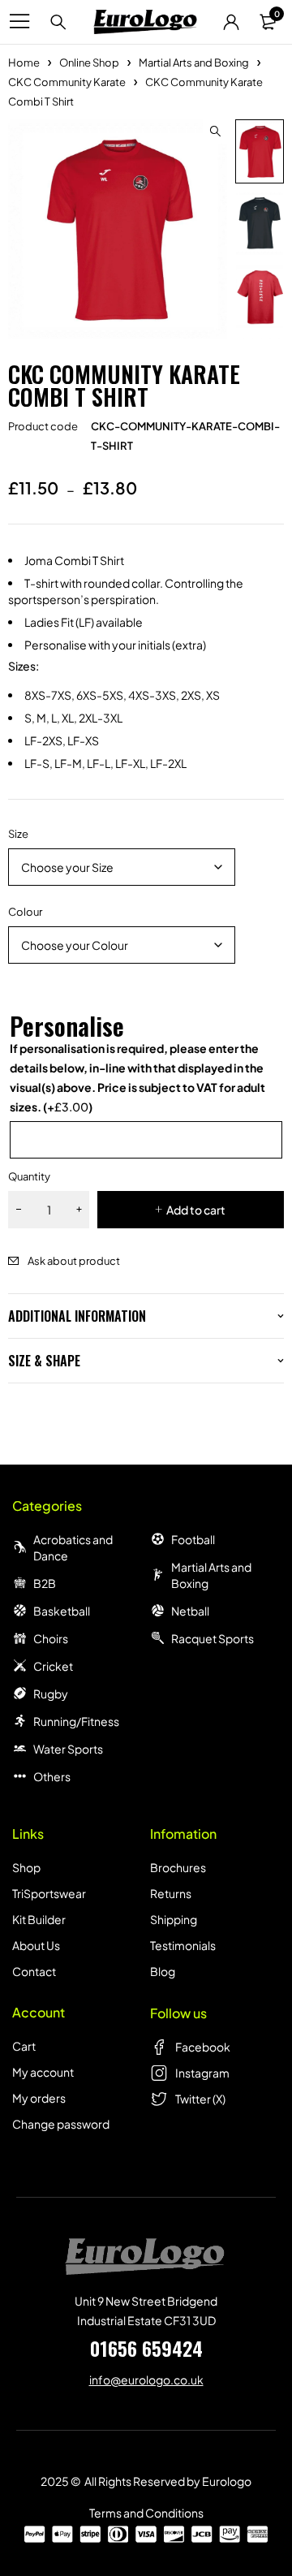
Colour (25, 912)
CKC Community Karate (67, 82)
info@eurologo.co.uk (146, 2380)
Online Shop (89, 63)
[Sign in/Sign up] (231, 22)
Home (24, 63)
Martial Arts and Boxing (194, 63)
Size (18, 834)
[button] (215, 132)
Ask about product (74, 1261)
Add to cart (196, 1210)
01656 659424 (146, 2348)
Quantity (29, 1176)
